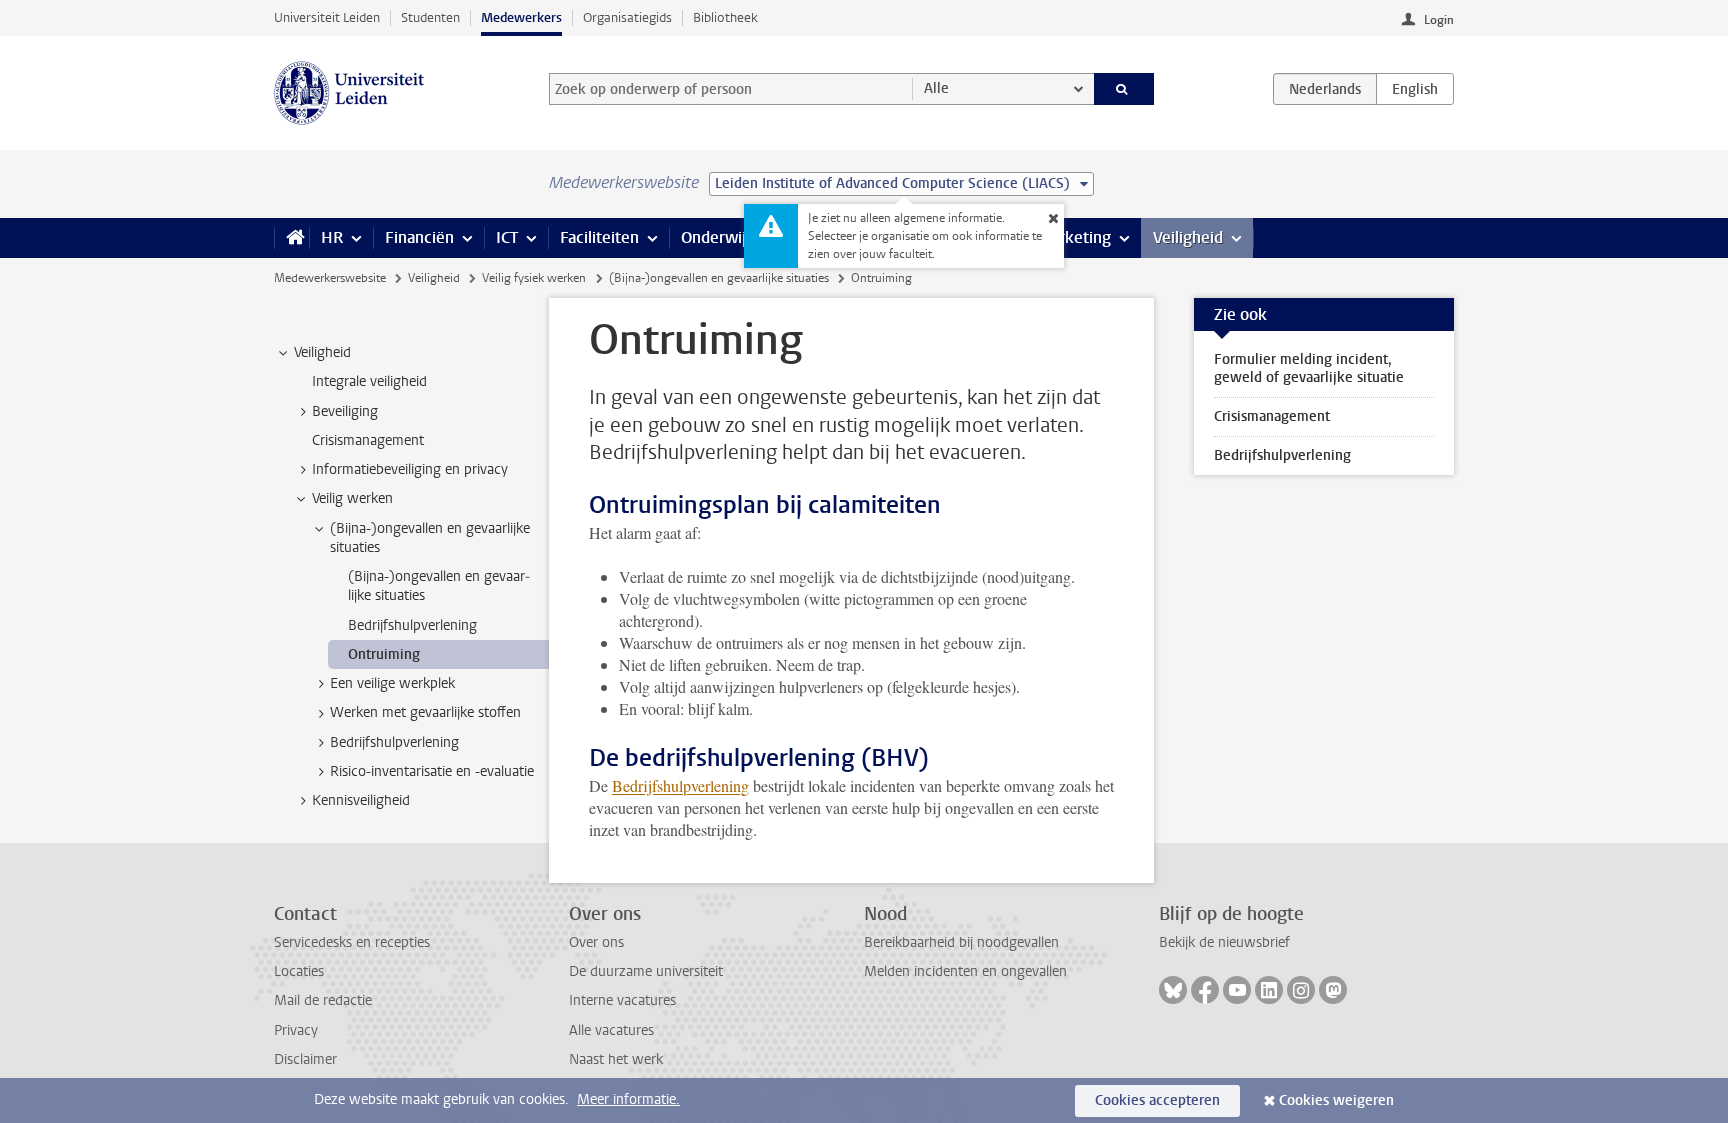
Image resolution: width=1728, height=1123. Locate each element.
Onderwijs (717, 237)
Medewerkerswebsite (330, 278)
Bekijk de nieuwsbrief (1224, 942)
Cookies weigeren (1336, 1100)
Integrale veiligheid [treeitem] (369, 381)
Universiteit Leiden (327, 17)
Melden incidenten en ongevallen (965, 971)
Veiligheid (1188, 237)
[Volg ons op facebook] (1205, 990)
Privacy (296, 1030)
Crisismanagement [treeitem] (368, 440)
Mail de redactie (323, 1000)
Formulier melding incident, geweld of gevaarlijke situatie (1309, 368)
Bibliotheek (725, 17)
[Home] (291, 238)
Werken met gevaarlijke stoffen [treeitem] (425, 712)
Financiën (419, 237)
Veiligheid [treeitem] (322, 352)
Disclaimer (305, 1059)
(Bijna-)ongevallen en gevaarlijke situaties (719, 278)
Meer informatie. (628, 1099)
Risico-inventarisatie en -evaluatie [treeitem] (432, 771)
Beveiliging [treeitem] (345, 411)
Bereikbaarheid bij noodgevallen (961, 942)
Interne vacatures (622, 1000)
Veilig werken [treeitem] (352, 498)
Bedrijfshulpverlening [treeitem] (412, 625)
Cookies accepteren (1157, 1100)
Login (1439, 20)
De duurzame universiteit (646, 971)
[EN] (1415, 89)
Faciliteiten (599, 237)
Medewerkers (521, 17)
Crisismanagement (1272, 416)
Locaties (299, 971)
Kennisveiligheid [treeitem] (361, 800)
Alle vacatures (611, 1030)
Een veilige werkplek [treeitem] (392, 683)
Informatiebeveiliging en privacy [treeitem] (410, 469)
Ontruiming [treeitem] (384, 654)
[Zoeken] (1124, 89)
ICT (507, 237)
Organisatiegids (627, 17)
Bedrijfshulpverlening (680, 785)
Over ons (596, 942)
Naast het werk (616, 1059)
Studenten (430, 17)
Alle (936, 88)
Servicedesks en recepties (352, 942)
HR (332, 237)
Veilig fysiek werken (534, 278)
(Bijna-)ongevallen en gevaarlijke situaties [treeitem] (430, 538)
